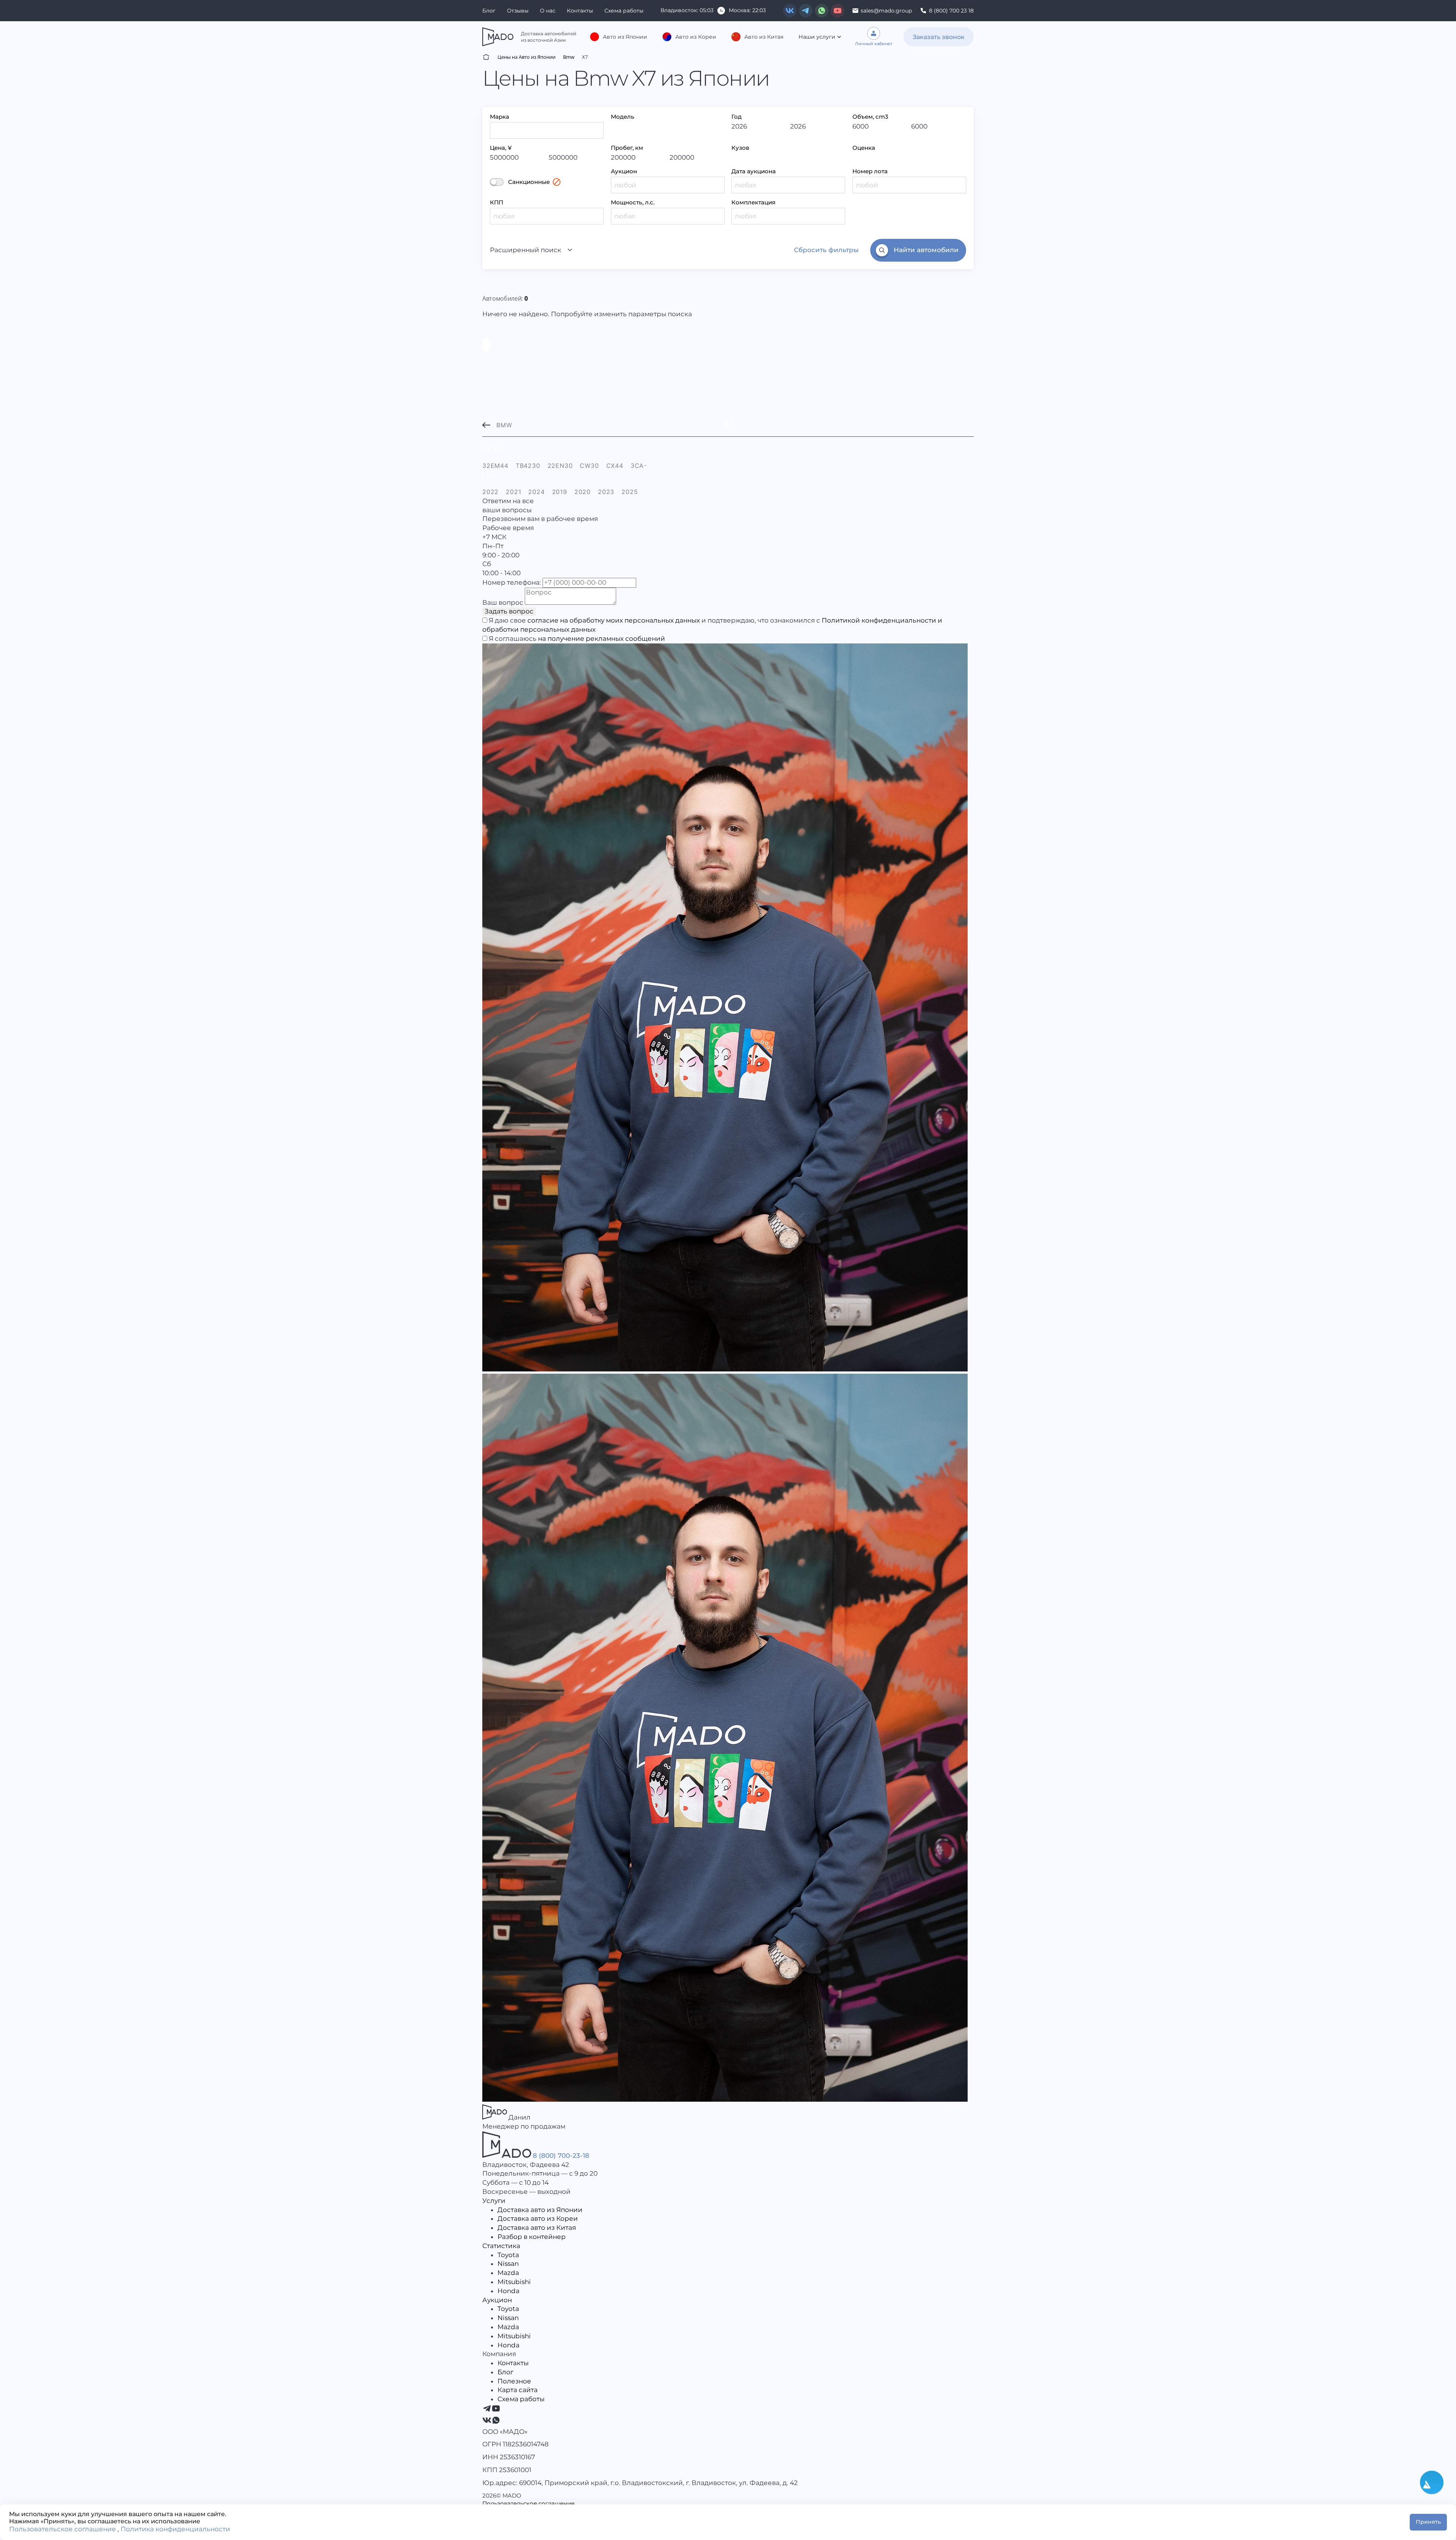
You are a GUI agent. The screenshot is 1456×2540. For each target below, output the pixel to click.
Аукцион (624, 171)
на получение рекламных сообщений (602, 639)
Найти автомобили (926, 250)
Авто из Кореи (696, 37)
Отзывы (518, 11)
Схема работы (624, 11)
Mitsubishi (514, 2282)
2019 (560, 492)
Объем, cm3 (870, 117)
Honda (508, 2291)
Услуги (494, 2201)
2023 (606, 492)
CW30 (589, 466)
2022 (490, 492)
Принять (1428, 2522)
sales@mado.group (886, 11)
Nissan (508, 2264)
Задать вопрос (509, 611)
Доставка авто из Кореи (538, 2218)
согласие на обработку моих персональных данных (614, 620)
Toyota (508, 2255)
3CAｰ (639, 466)
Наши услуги (817, 37)
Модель (623, 117)
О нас (548, 11)
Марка (500, 117)
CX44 (615, 466)
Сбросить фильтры (826, 250)
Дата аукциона (754, 171)
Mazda (508, 2273)
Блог (489, 11)
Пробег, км (627, 148)
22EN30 (560, 466)
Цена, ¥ (501, 148)
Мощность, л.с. (633, 202)
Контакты (580, 11)
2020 (583, 492)
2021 (513, 492)
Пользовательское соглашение (528, 2503)
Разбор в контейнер (532, 2237)
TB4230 (528, 466)
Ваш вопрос (503, 602)
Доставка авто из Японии (540, 2210)
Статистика (501, 2246)
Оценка (864, 148)
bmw (504, 425)
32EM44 (495, 466)
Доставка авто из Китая (537, 2228)
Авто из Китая (764, 37)
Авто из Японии (625, 37)
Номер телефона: (512, 582)
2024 (536, 492)
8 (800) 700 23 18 (951, 11)
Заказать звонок (939, 37)
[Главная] (486, 57)
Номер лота (870, 171)
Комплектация (753, 202)
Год (737, 117)
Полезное (514, 2381)
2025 (630, 492)
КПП (497, 202)
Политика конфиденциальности (175, 2529)
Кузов (740, 148)
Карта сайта (518, 2390)
